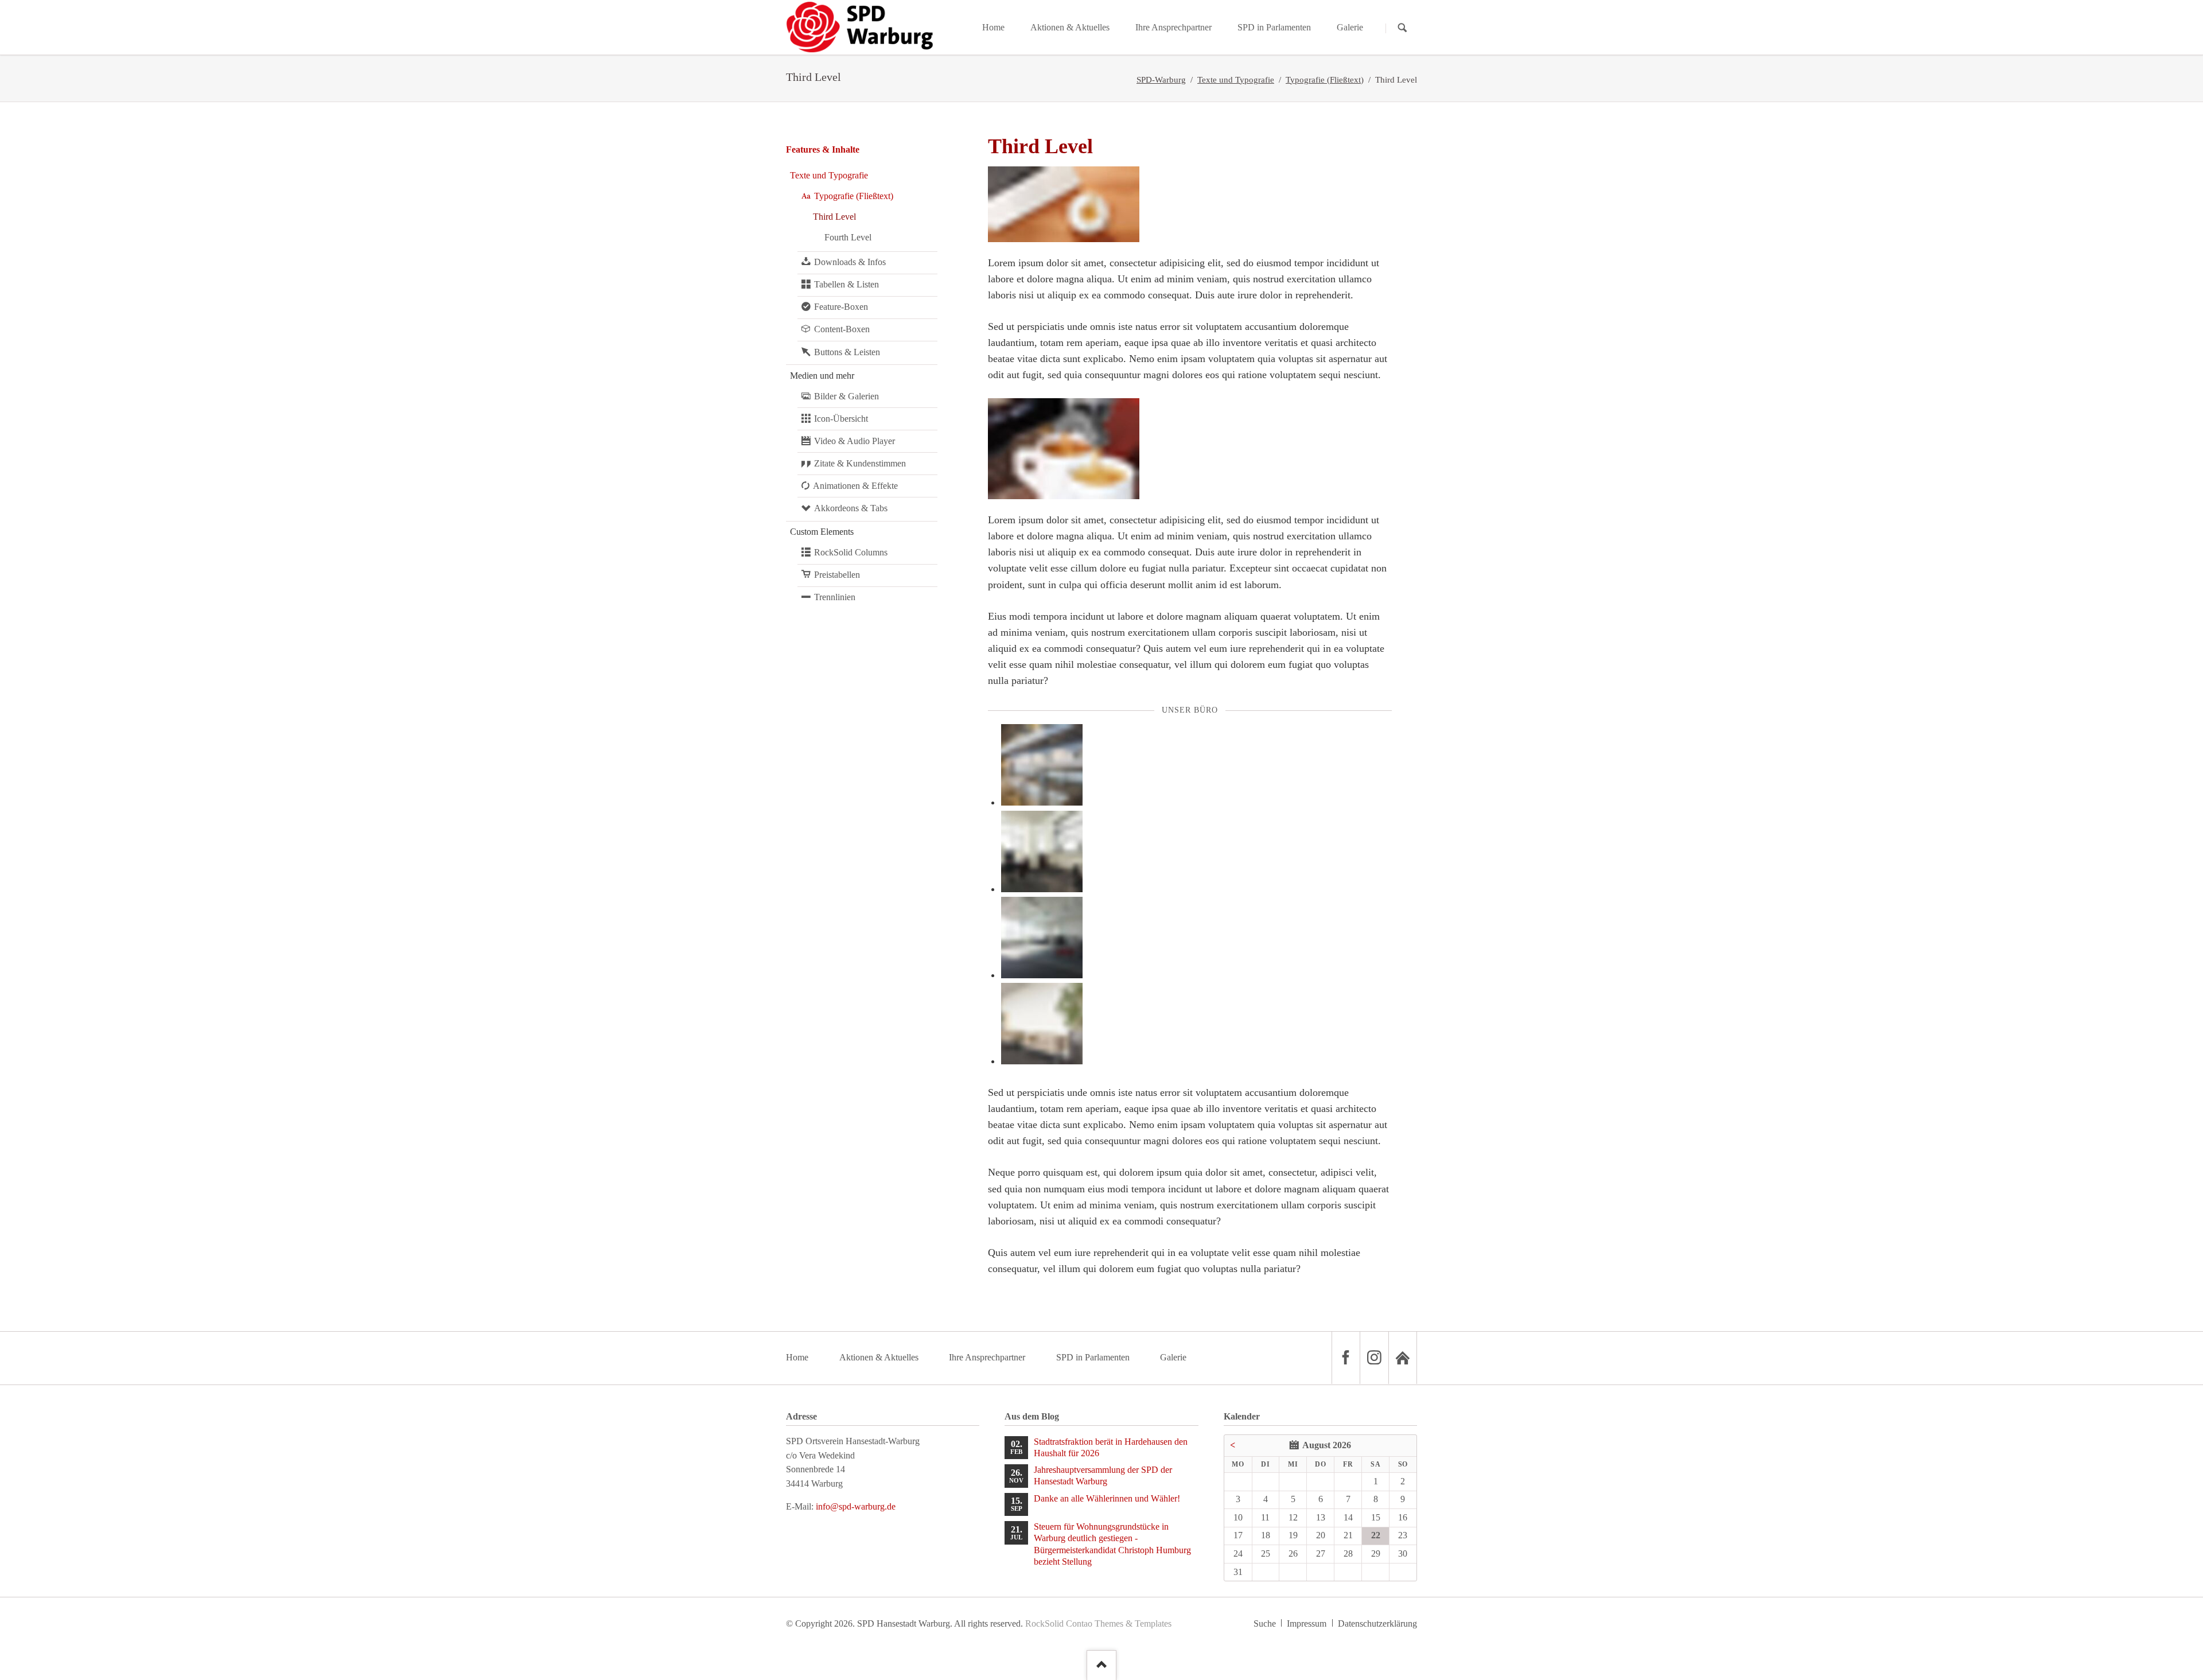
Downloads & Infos (850, 262)
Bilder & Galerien (846, 396)
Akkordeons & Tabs (851, 508)
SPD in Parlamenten (1093, 1357)
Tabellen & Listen (846, 284)
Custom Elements (822, 532)
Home (797, 1357)
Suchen (1402, 28)
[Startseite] (1403, 1358)
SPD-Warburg (1161, 80)
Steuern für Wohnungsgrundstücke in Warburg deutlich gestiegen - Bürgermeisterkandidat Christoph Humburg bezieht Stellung (1112, 1544)
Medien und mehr (822, 376)
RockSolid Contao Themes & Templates (1098, 1623)
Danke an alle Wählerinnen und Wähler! (1107, 1498)
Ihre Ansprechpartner (987, 1357)
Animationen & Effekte (855, 486)
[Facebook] (1346, 1358)
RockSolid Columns (851, 552)
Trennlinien (835, 597)
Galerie (1173, 1357)
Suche (1265, 1623)
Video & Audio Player (855, 441)
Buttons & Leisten (847, 352)
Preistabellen (837, 575)
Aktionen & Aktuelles (879, 1357)
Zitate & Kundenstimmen (860, 463)
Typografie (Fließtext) (1325, 80)
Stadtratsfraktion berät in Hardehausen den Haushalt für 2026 (1111, 1447)
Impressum (1307, 1623)
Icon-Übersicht (841, 419)
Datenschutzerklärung (1377, 1623)
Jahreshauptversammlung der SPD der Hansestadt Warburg (1103, 1475)
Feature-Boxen (841, 307)
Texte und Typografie (1236, 80)
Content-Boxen (842, 329)
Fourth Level (848, 237)
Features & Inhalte (823, 149)
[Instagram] (1374, 1358)
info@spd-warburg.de (856, 1506)
